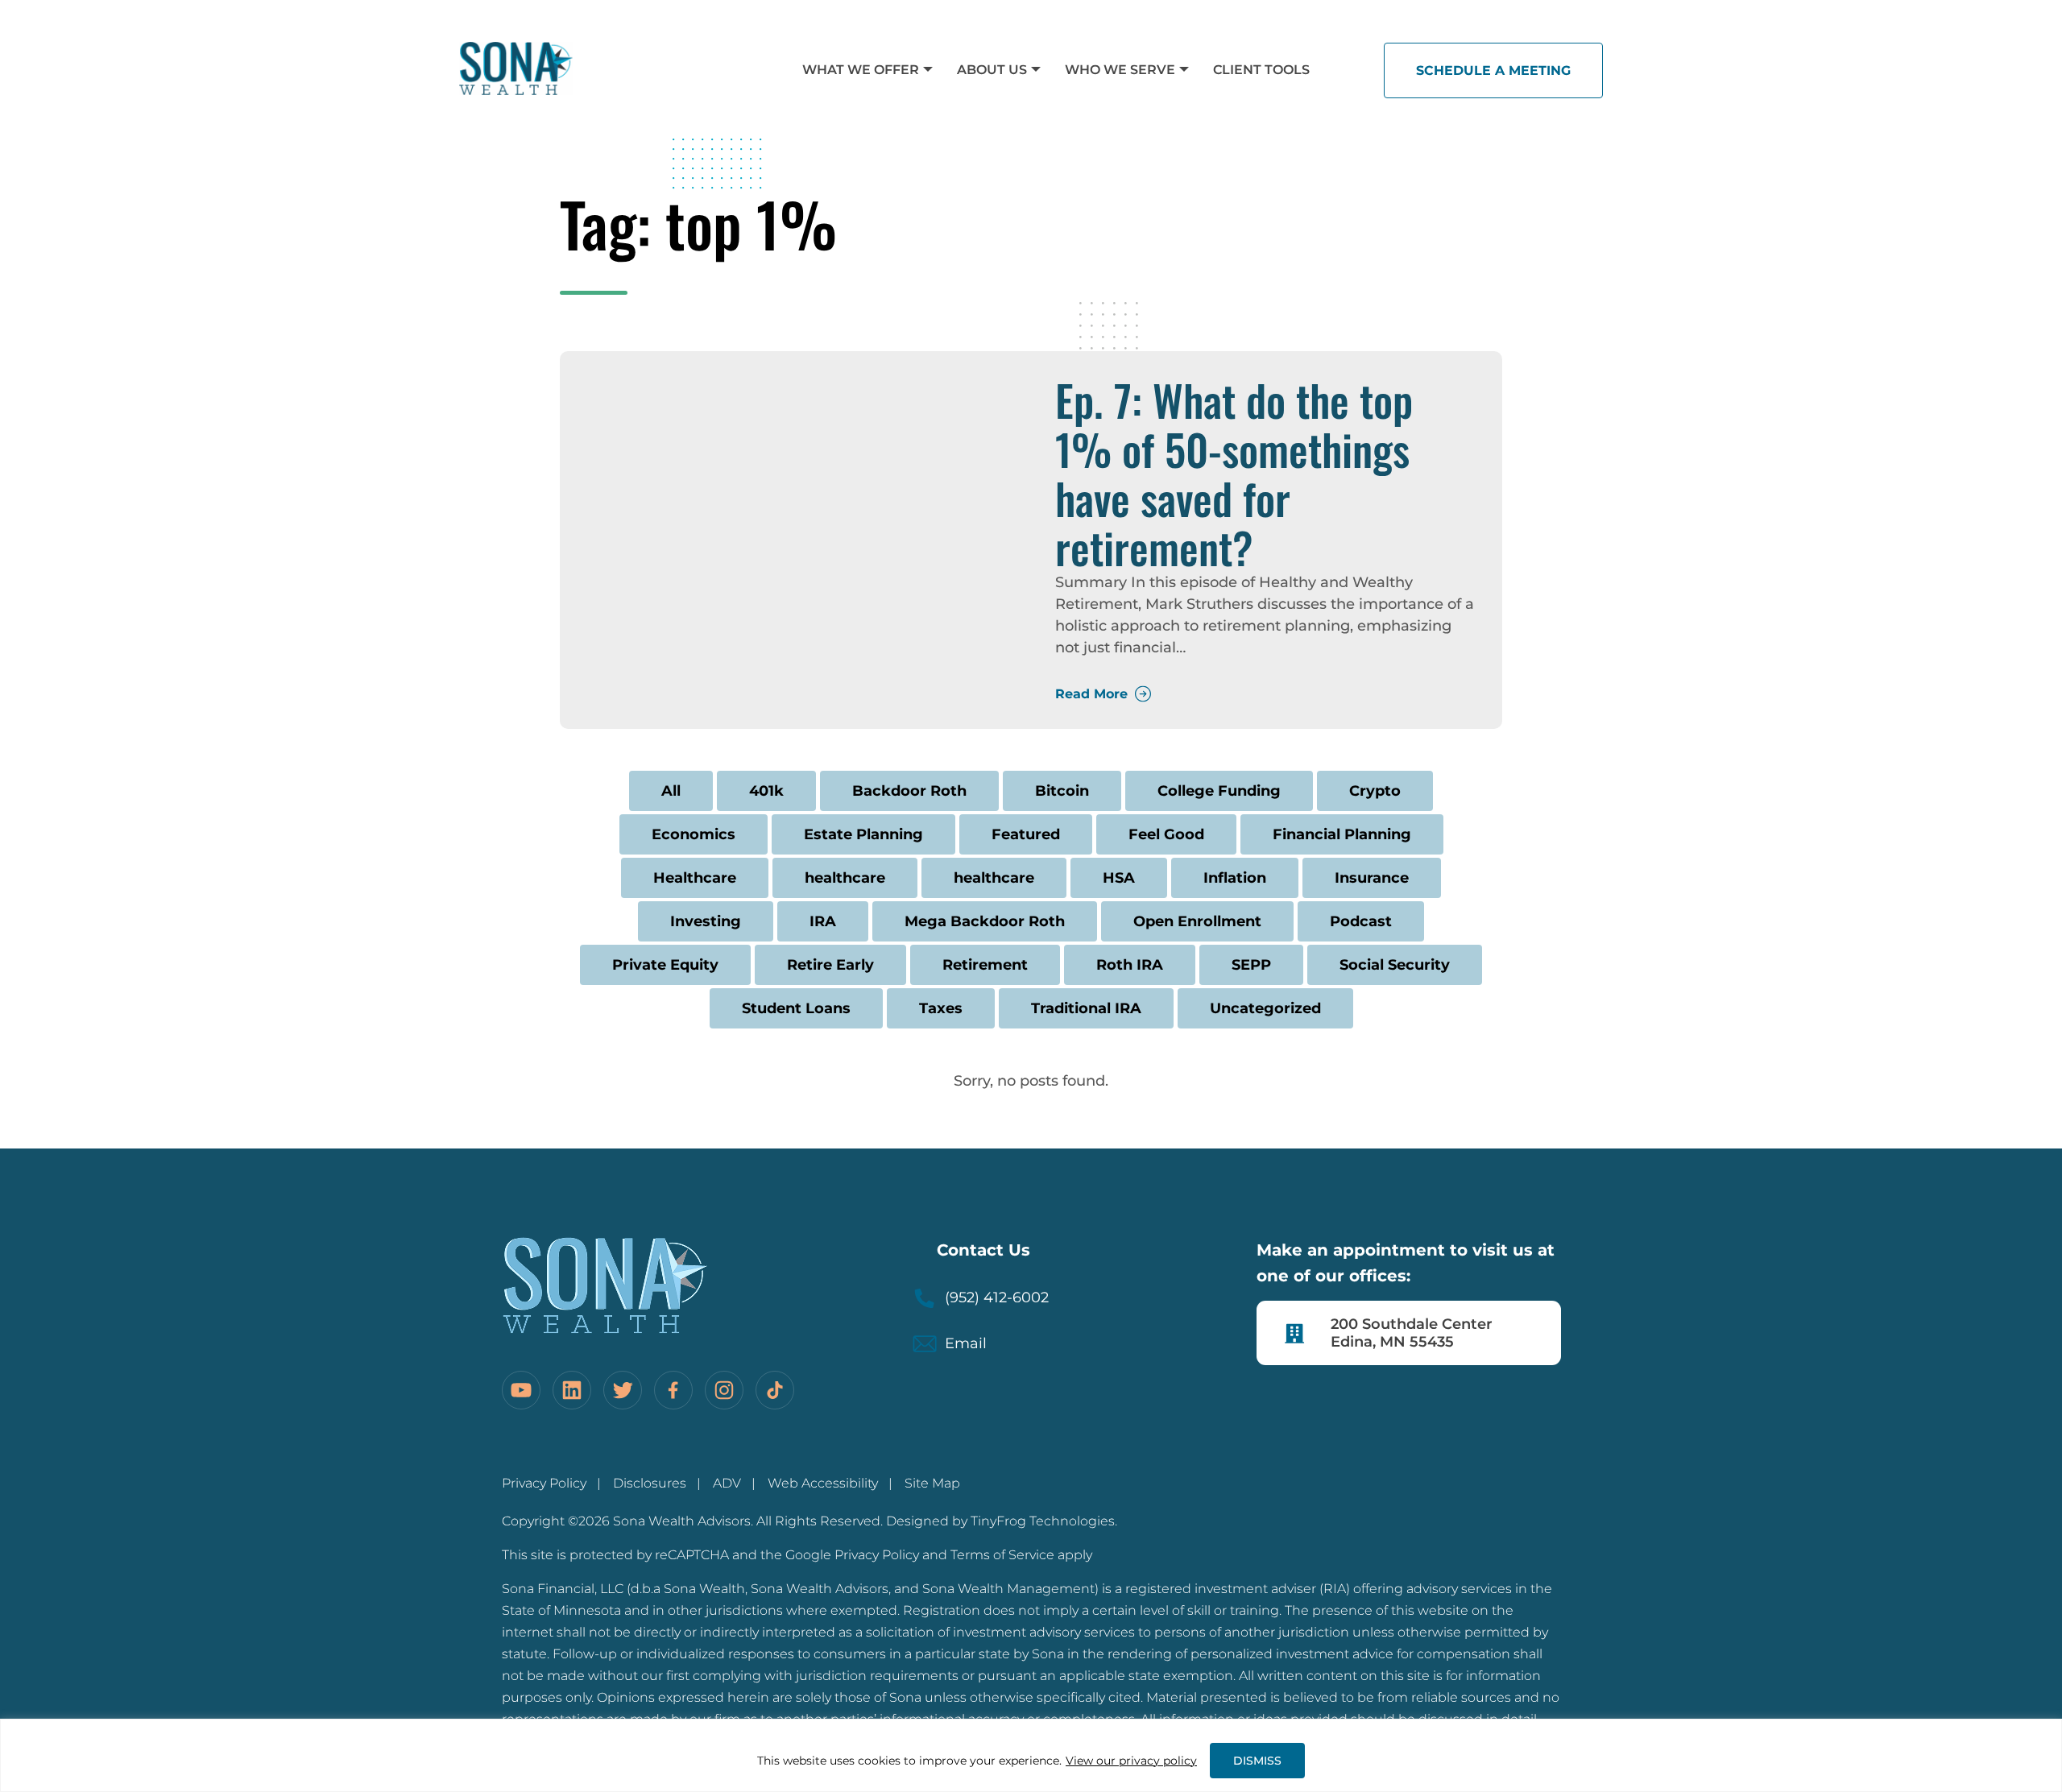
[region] (1031, 1755)
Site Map (932, 1483)
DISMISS (1257, 1761)
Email (966, 1343)
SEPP (1251, 965)
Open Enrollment (1197, 921)
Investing (706, 921)
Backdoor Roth (909, 791)
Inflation (1235, 878)
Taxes (941, 1008)
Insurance (1372, 878)
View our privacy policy (1131, 1761)
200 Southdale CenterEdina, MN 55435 (1412, 1333)
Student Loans (796, 1008)
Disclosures (650, 1483)
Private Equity (665, 965)
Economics (694, 834)
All (671, 791)
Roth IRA (1130, 965)
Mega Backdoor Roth (985, 921)
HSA (1119, 878)
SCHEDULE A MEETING (1493, 70)
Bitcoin (1062, 791)
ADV (727, 1483)
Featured (1026, 834)
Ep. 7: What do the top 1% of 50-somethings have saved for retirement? (1234, 474)
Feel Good (1166, 834)
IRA (823, 921)
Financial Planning (1342, 834)
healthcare (845, 878)
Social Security (1395, 965)
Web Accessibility (823, 1483)
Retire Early (830, 965)
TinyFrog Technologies (1043, 1521)
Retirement (985, 965)
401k (766, 791)
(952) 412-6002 (997, 1297)
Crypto (1375, 791)
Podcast (1361, 921)
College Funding (1219, 791)
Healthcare (695, 878)
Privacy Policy (544, 1483)
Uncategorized (1265, 1008)
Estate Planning (863, 834)
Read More (1091, 694)
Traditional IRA (1086, 1008)
